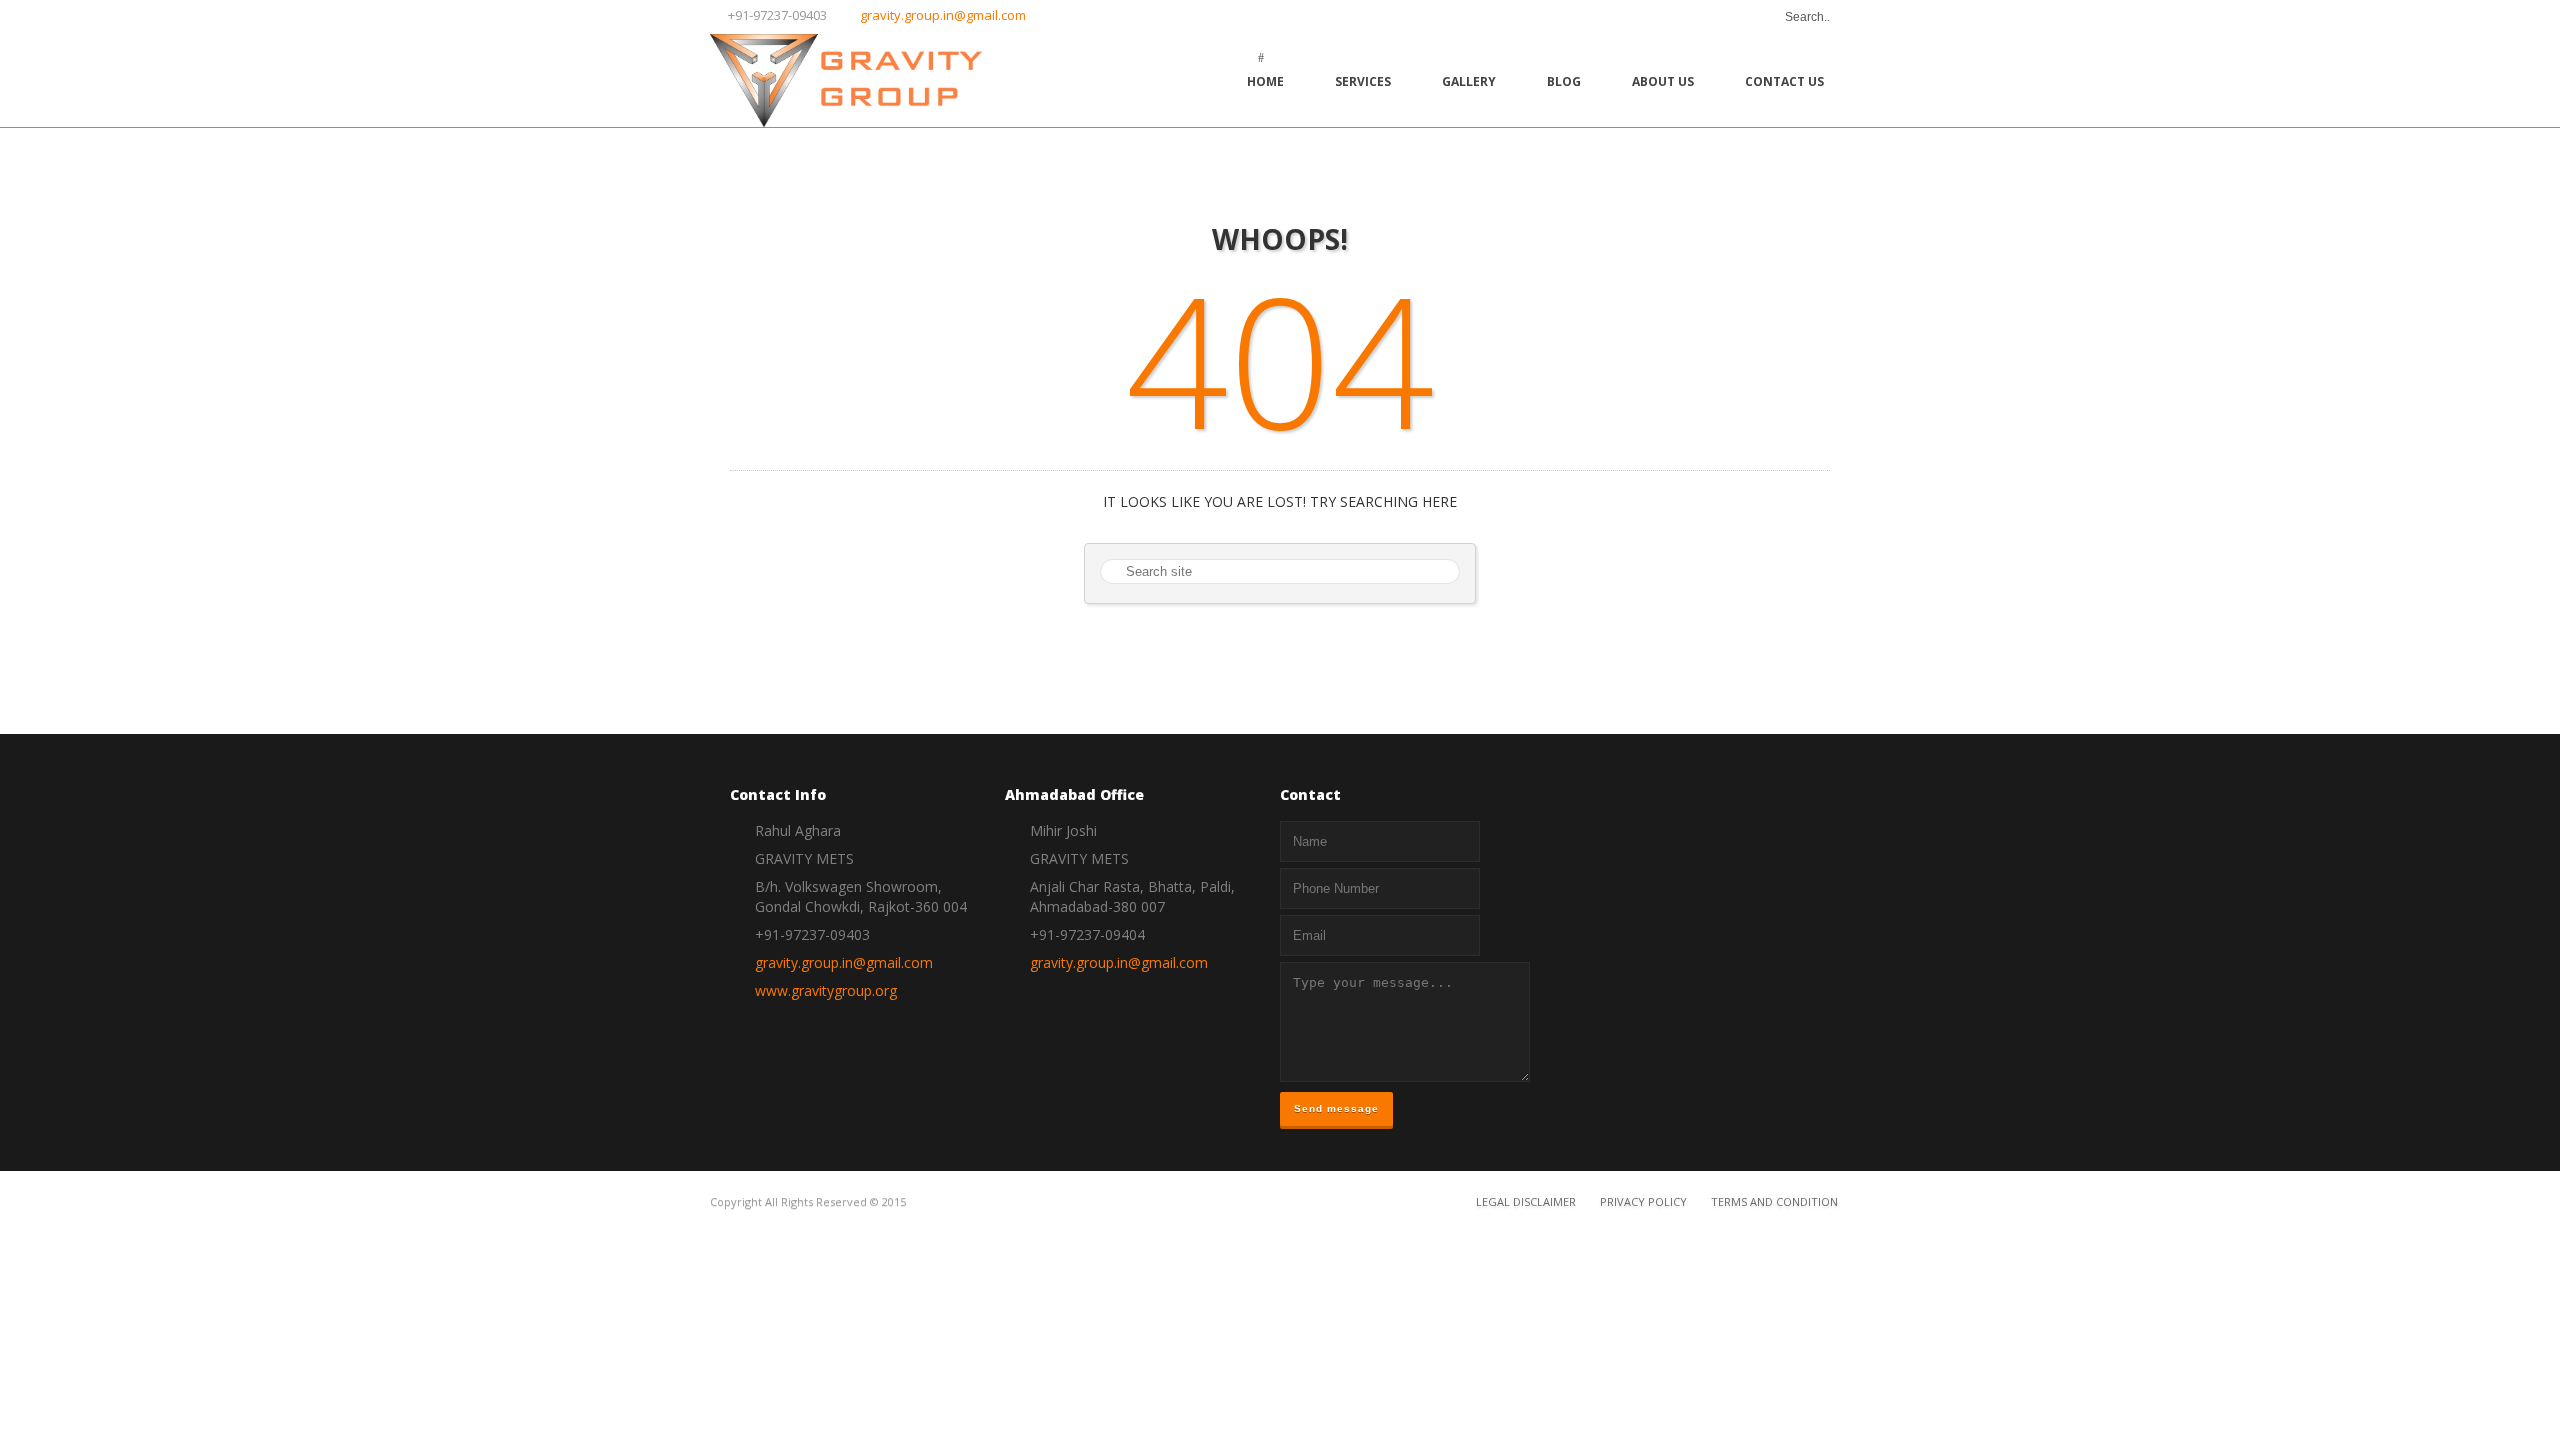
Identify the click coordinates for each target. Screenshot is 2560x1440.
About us (1663, 81)
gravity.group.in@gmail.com (943, 15)
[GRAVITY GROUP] (861, 80)
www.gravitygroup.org (826, 991)
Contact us (1784, 81)
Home (1265, 81)
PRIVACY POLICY (1643, 1201)
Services (1363, 81)
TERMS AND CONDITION (1774, 1201)
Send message (1336, 1108)
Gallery (1469, 81)
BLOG (1564, 81)
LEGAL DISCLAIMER (1526, 1201)
